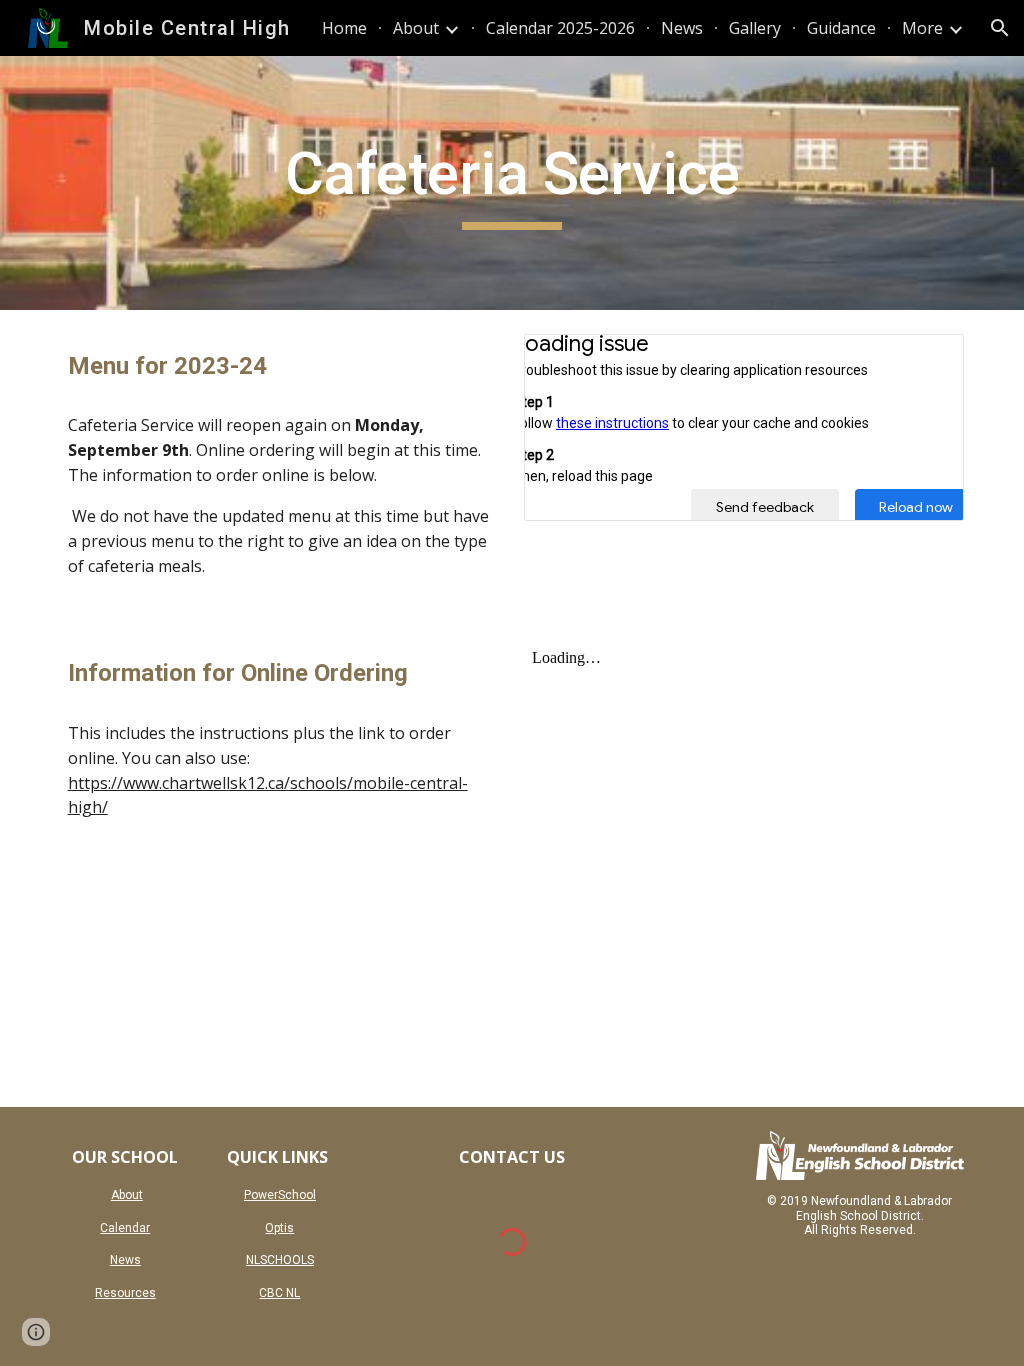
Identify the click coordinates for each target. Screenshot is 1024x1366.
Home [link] (344, 28)
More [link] (922, 28)
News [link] (682, 28)
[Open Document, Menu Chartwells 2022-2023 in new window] (926, 360)
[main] (511, 183)
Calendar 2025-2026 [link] (560, 28)
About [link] (416, 28)
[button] (1000, 28)
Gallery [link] (755, 28)
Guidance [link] (841, 28)
